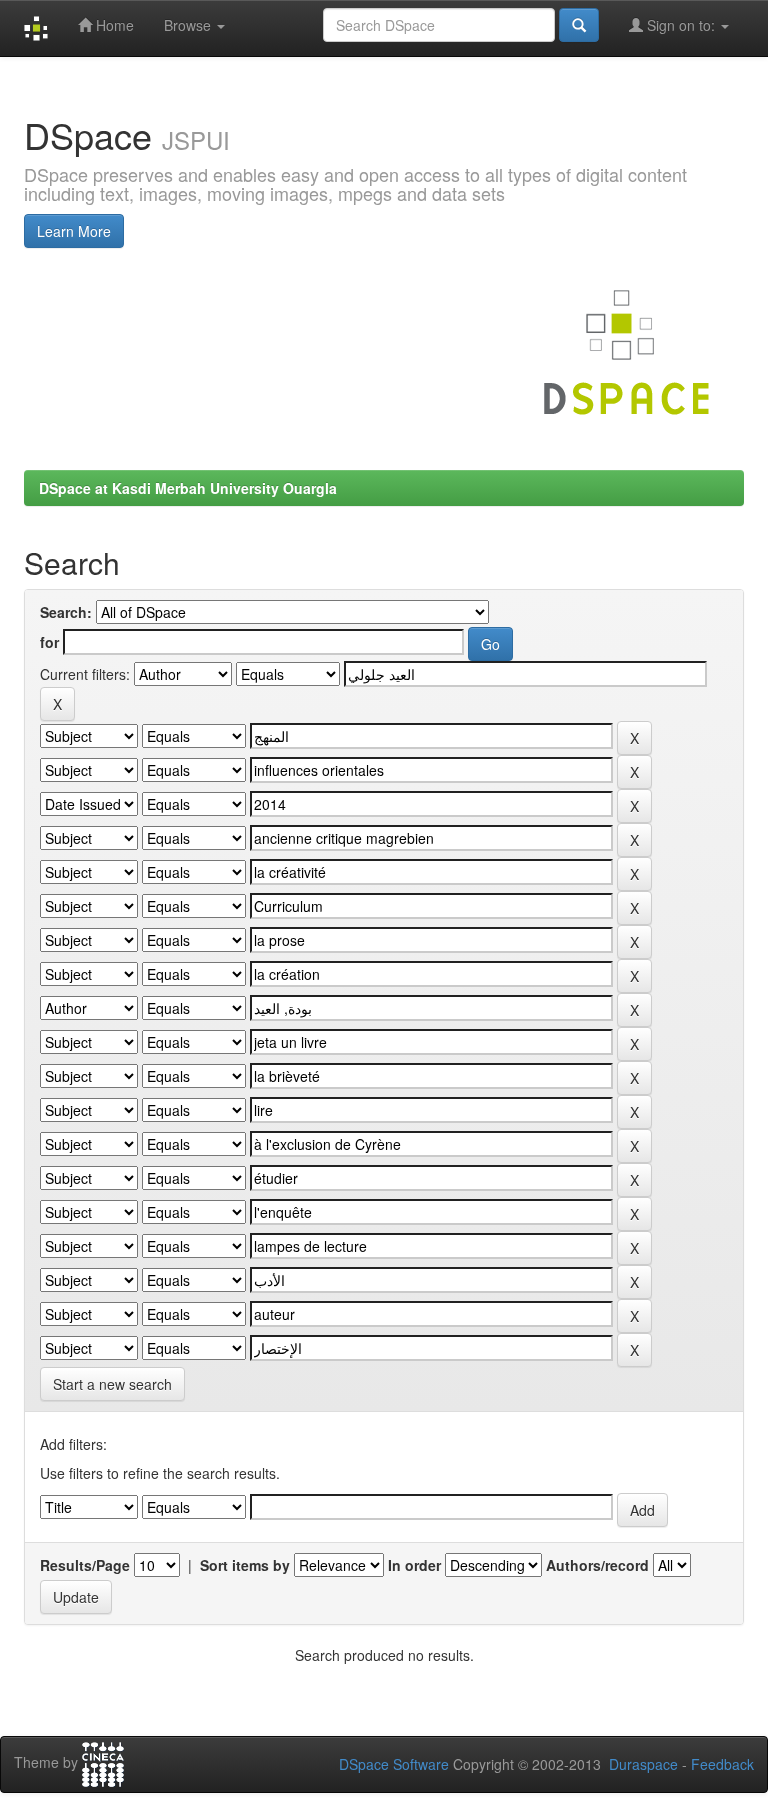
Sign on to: (681, 25)
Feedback (722, 1764)
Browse (189, 25)
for (49, 642)
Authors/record (597, 1565)
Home (113, 25)
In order (414, 1565)
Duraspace (643, 1764)
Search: (66, 612)
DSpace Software (394, 1764)
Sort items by (245, 1565)
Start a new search (112, 1384)
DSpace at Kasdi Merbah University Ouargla (188, 488)
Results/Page (85, 1565)
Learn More (74, 231)
